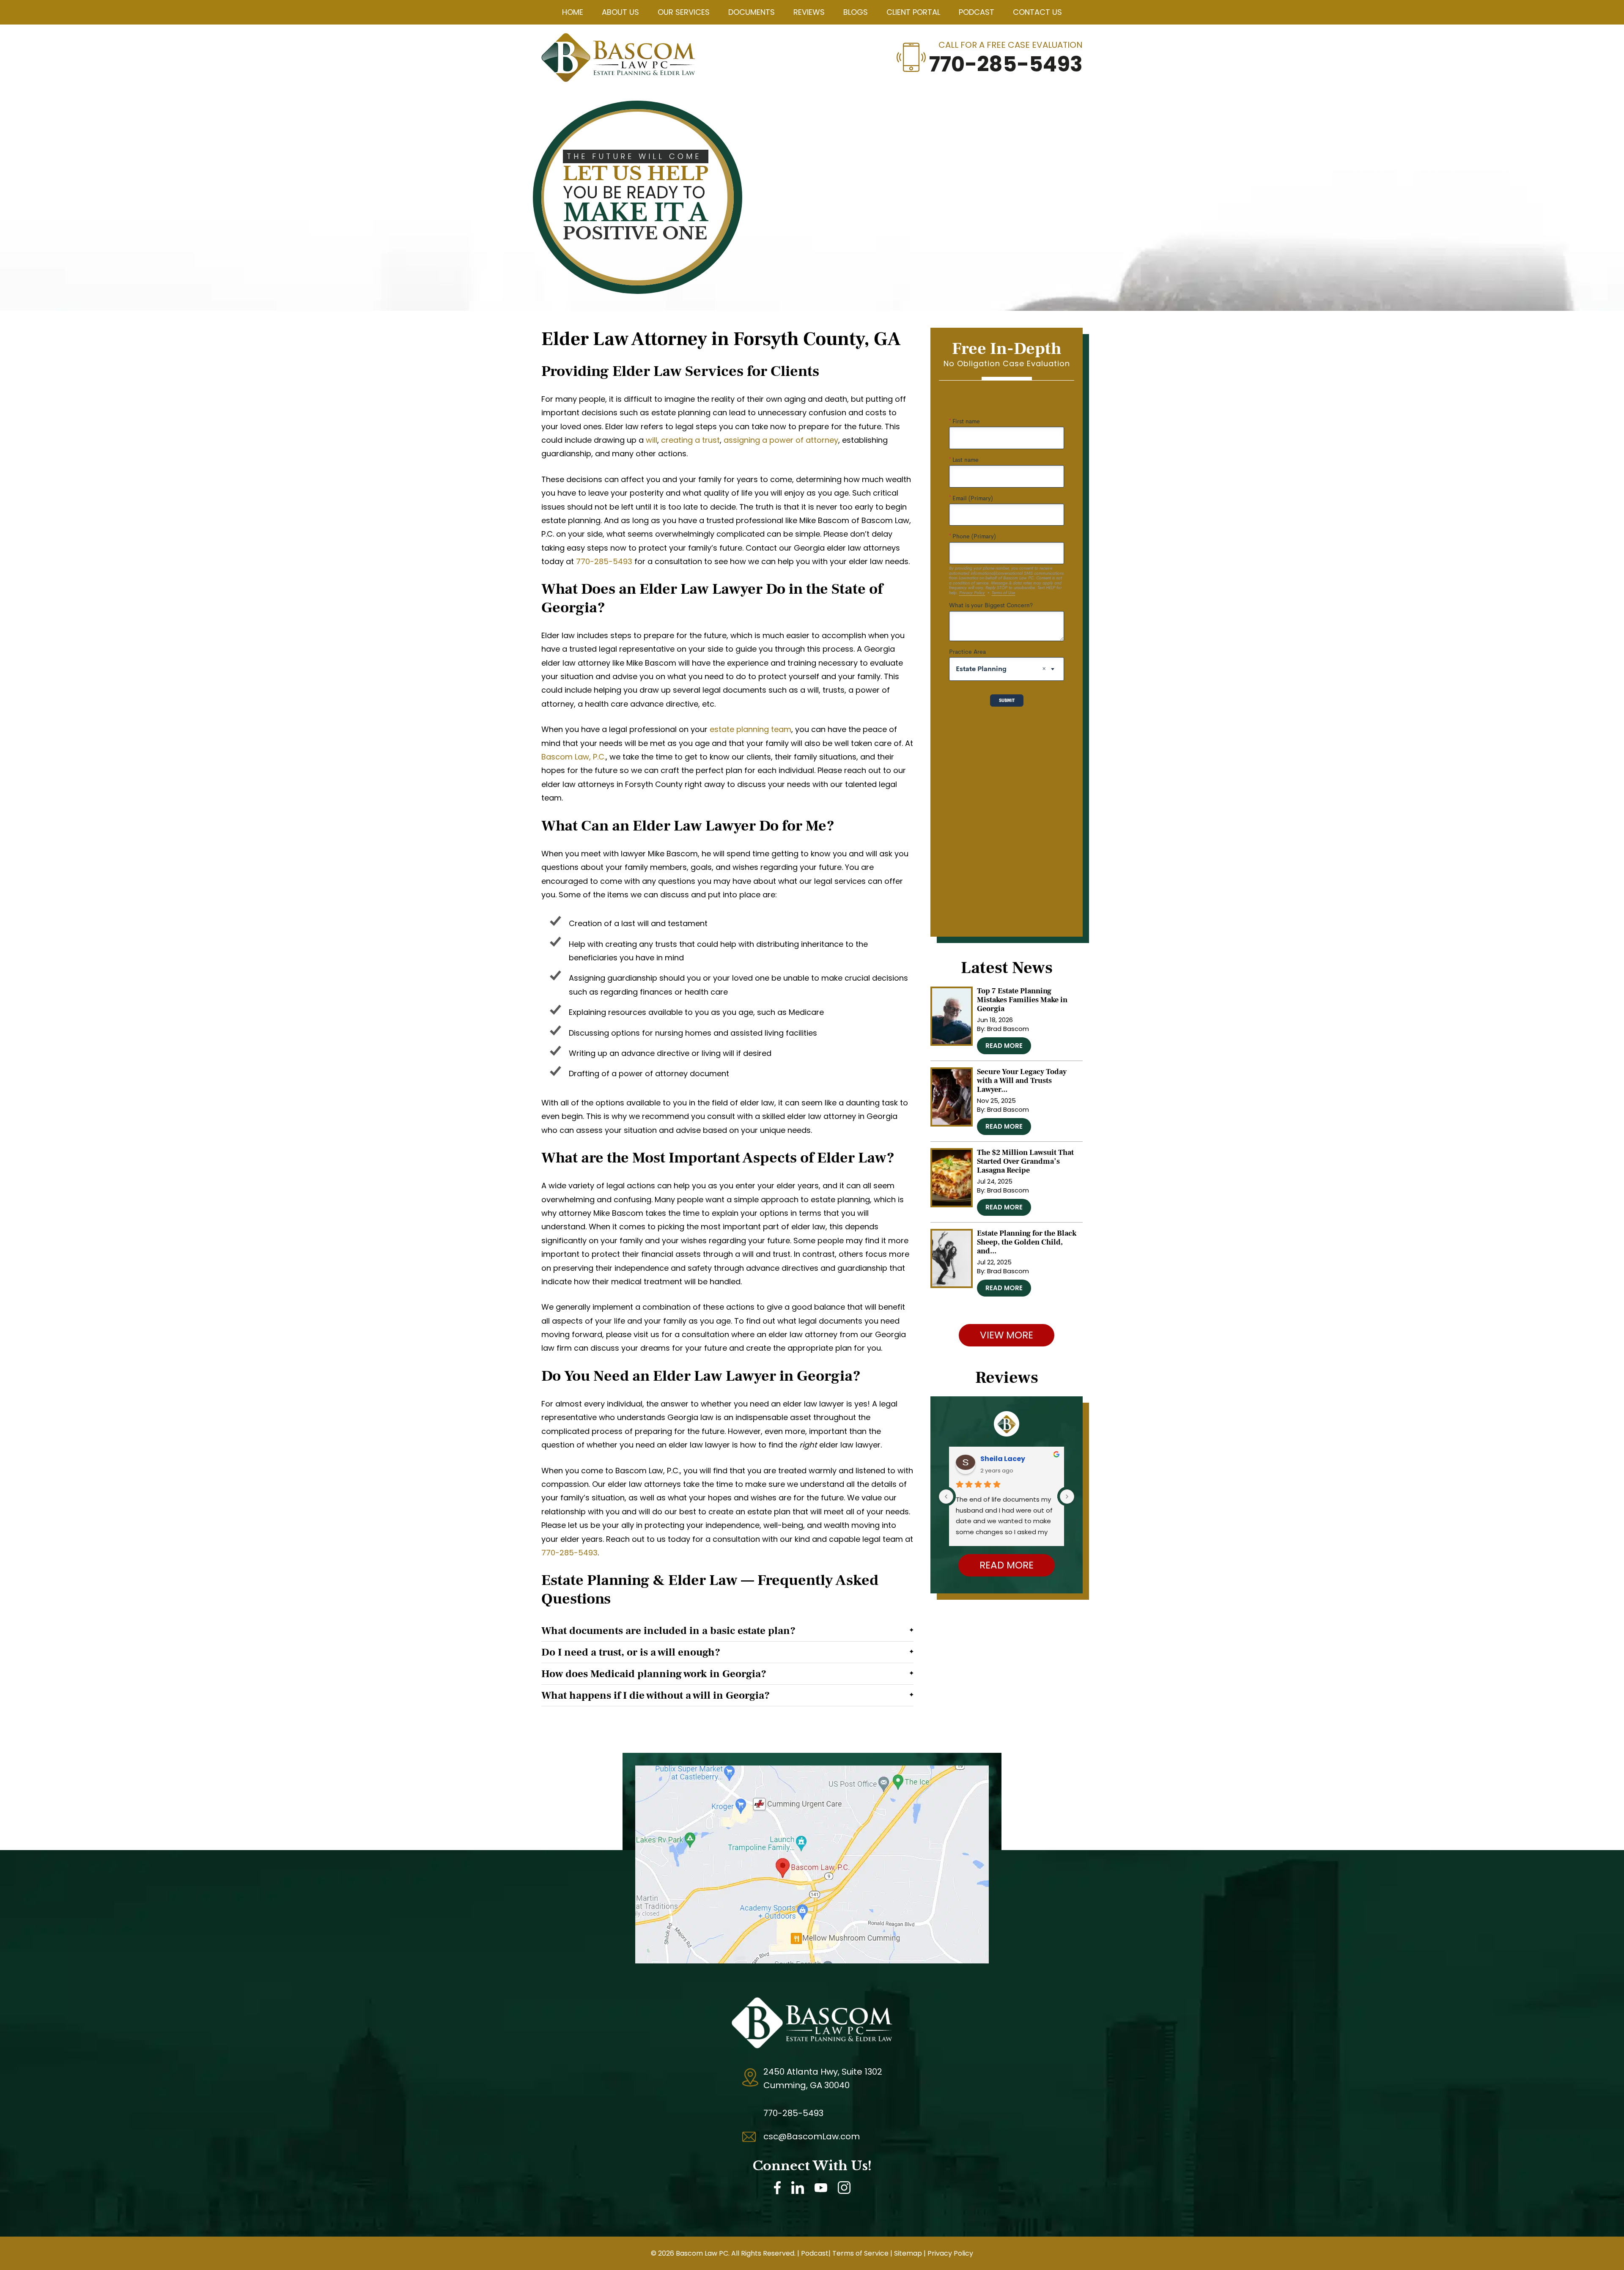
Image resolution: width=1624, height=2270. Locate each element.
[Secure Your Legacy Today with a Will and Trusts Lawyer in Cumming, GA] (952, 1097)
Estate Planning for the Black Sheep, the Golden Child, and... (1027, 1242)
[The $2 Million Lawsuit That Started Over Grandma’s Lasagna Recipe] (952, 1178)
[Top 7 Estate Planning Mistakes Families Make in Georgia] (952, 1016)
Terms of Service (860, 2253)
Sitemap (908, 2253)
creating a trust (690, 440)
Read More (1004, 1046)
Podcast (815, 2253)
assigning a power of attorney (781, 440)
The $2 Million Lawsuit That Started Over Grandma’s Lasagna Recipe (1025, 1161)
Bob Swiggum (1005, 1459)
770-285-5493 (1006, 64)
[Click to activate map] (812, 1772)
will (652, 440)
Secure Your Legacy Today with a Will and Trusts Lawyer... (1022, 1081)
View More (1007, 1335)
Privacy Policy (950, 2253)
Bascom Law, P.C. (573, 757)
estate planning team (750, 729)
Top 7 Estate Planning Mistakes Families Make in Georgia (1022, 1000)
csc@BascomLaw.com (812, 2136)
